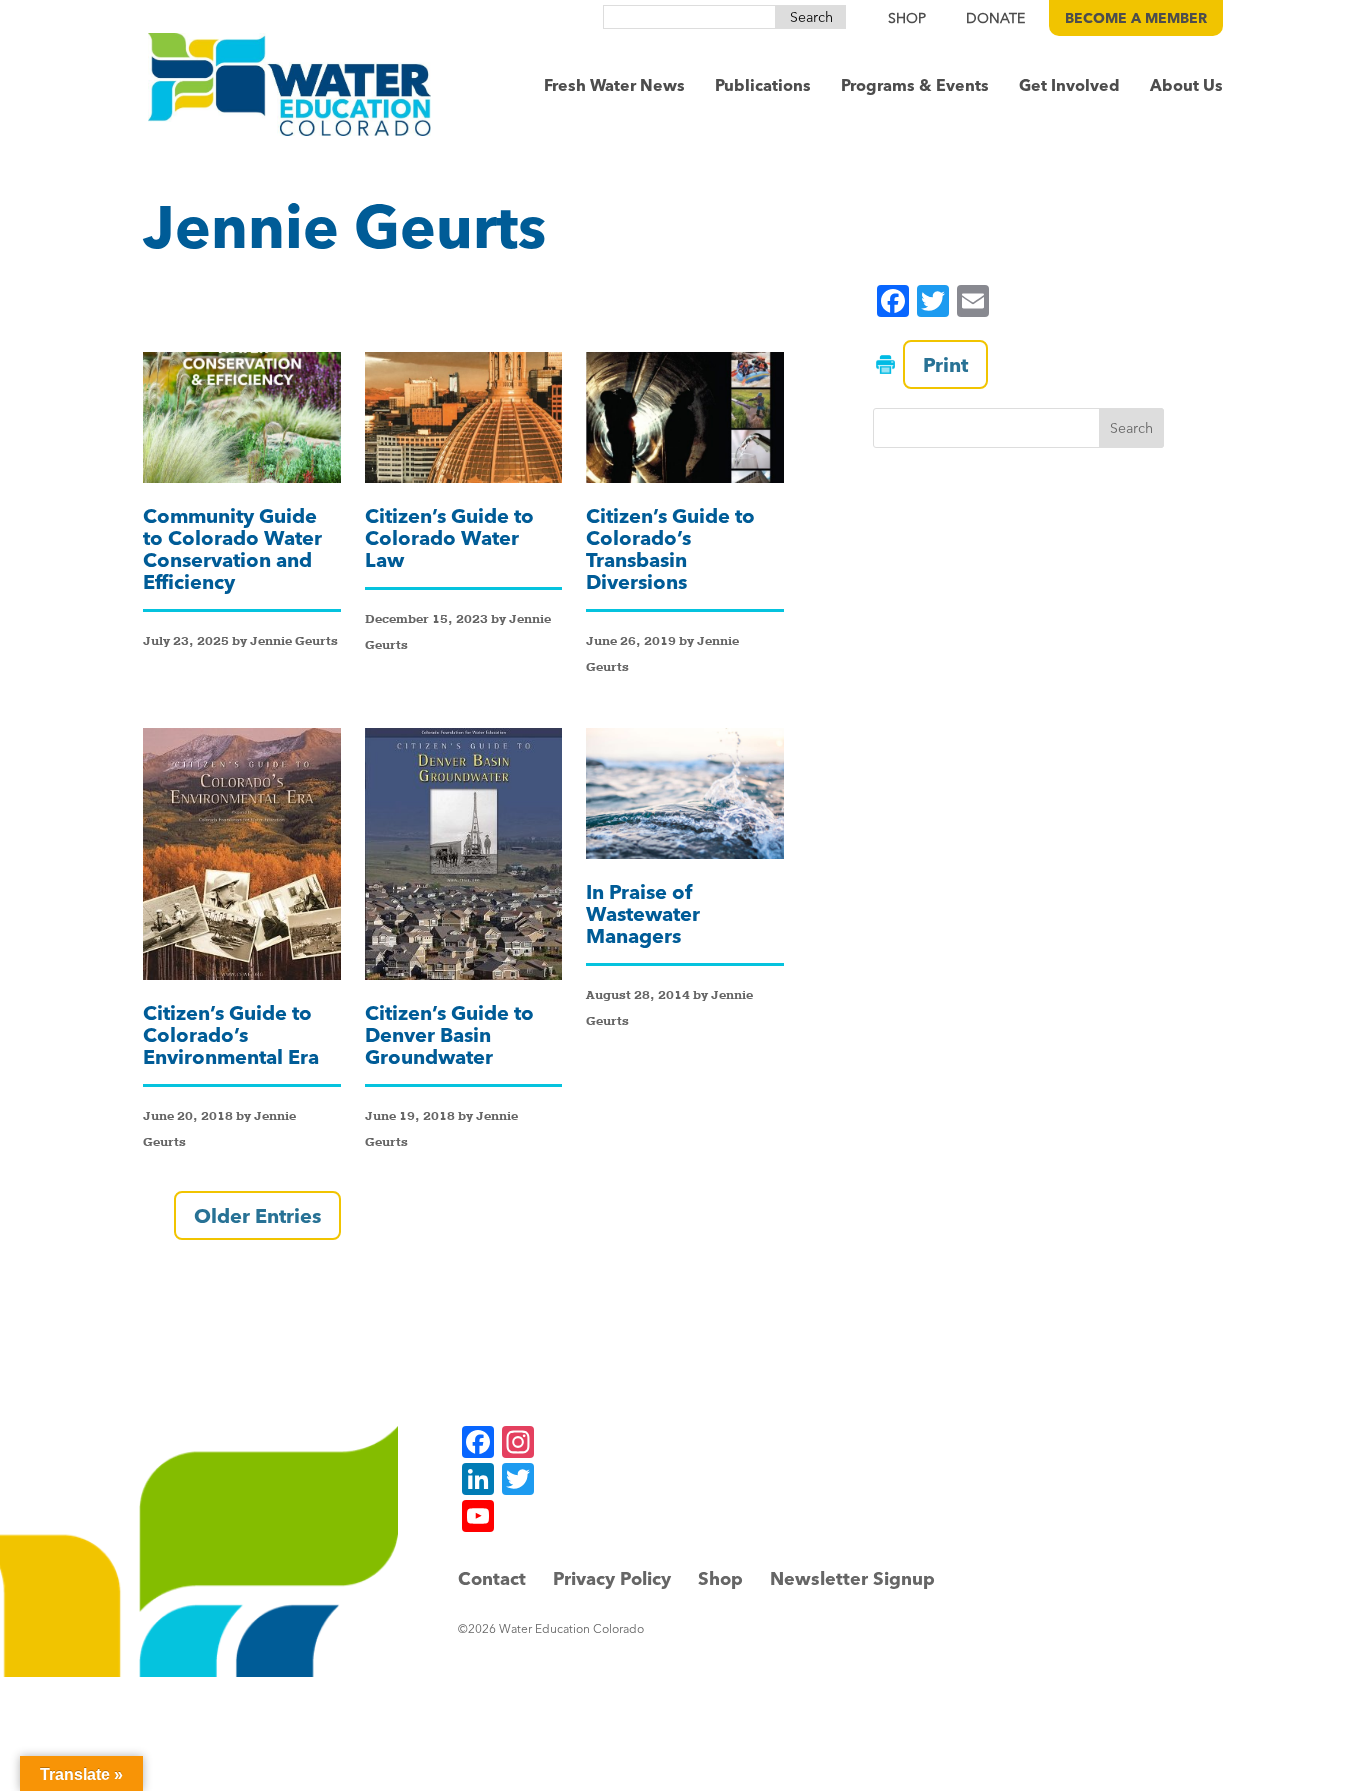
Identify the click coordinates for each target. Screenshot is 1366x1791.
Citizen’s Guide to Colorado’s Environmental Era (231, 1034)
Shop (720, 1578)
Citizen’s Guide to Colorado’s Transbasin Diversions (670, 548)
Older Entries (257, 1215)
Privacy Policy (612, 1578)
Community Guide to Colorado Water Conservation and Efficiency (232, 548)
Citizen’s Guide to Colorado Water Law (449, 537)
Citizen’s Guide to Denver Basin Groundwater (449, 1034)
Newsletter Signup (852, 1578)
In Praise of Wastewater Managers (643, 913)
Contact (492, 1578)
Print (945, 364)
